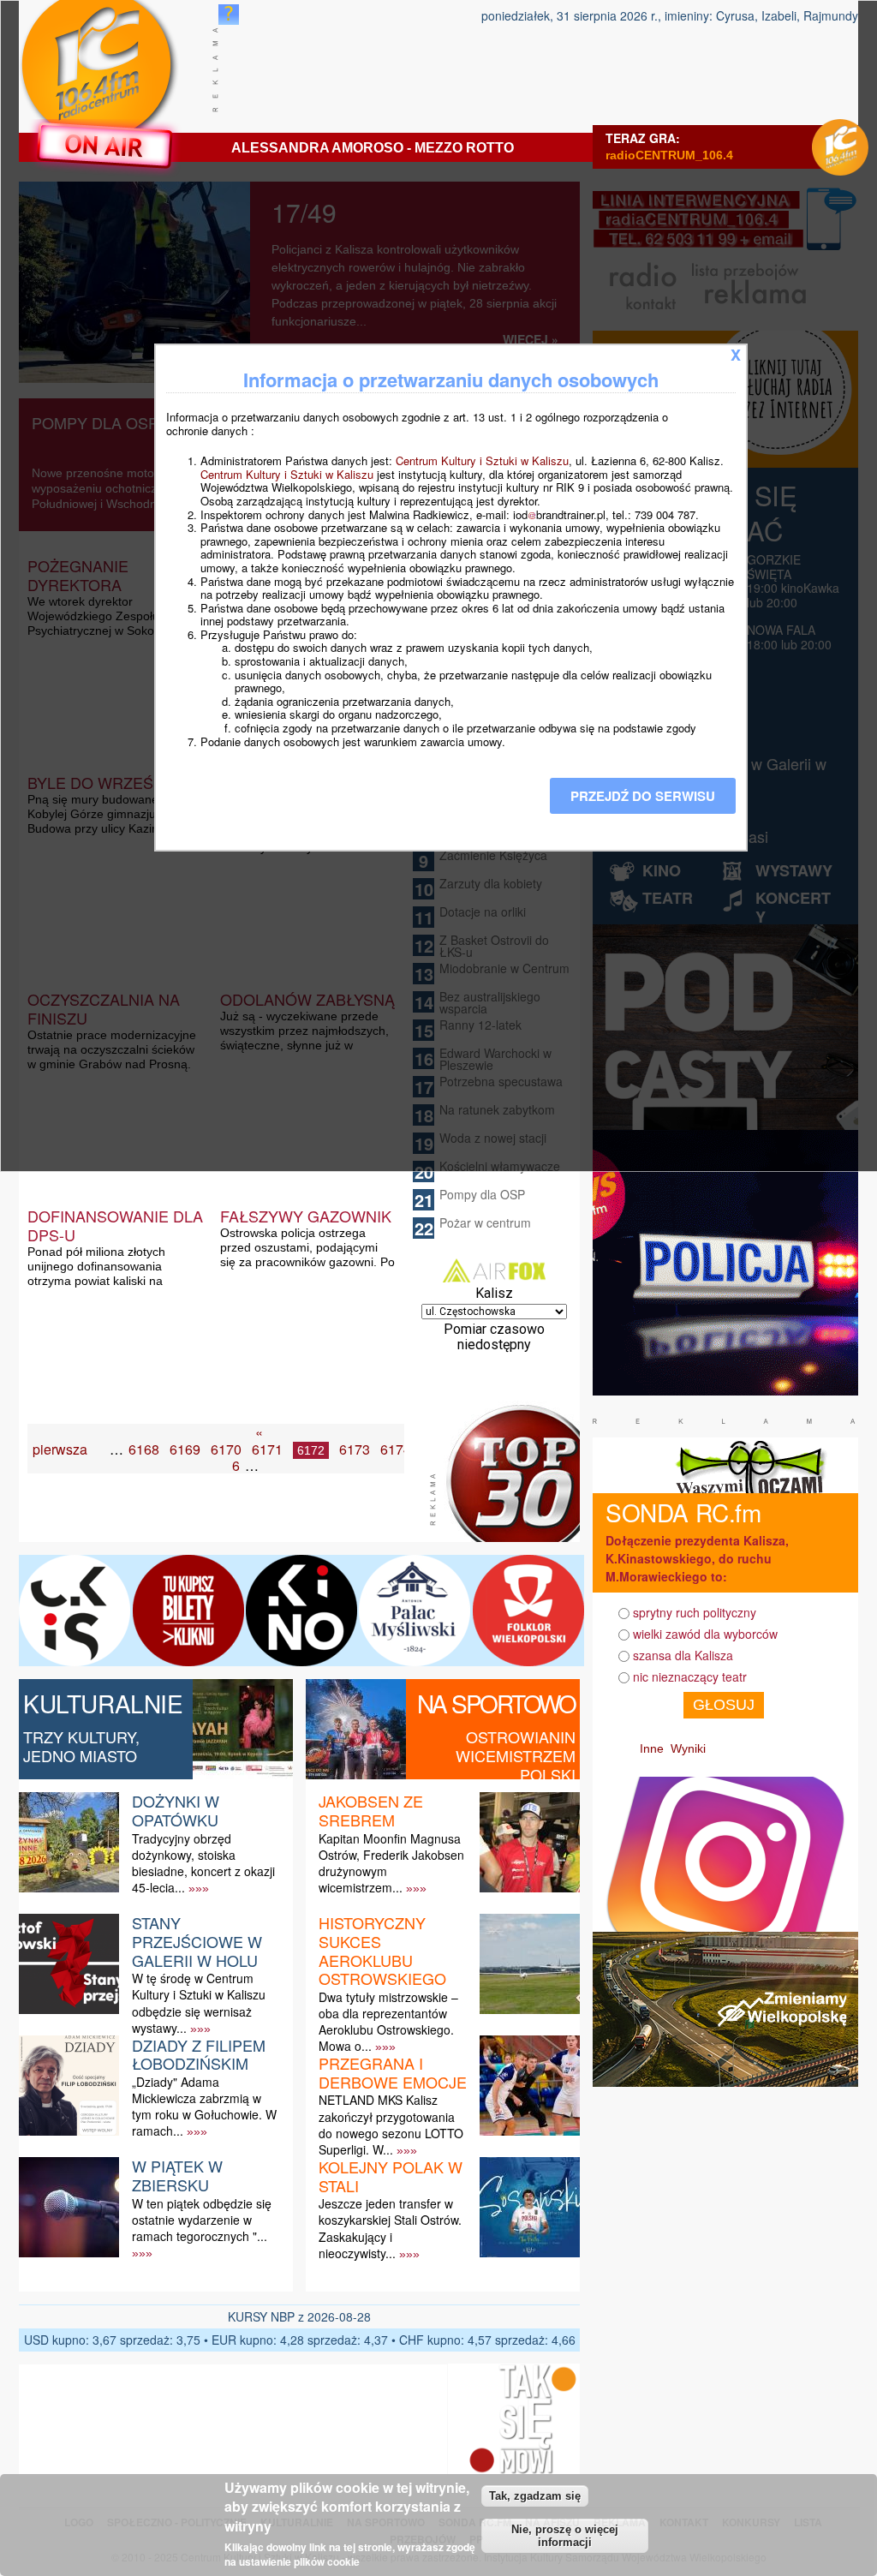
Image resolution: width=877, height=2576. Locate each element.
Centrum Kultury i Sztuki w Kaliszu (482, 460)
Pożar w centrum (485, 1222)
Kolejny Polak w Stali (391, 2176)
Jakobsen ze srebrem (371, 1810)
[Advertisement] (228, 1499)
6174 (396, 1449)
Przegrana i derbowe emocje (393, 2072)
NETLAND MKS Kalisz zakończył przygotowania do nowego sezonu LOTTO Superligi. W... (391, 2125)
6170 (226, 1449)
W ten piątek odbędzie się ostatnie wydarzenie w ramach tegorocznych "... (202, 2220)
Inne (652, 1748)
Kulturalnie (103, 1703)
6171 (267, 1449)
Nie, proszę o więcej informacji (565, 2536)
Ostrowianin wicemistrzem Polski (516, 1755)
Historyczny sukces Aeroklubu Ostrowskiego (382, 1950)
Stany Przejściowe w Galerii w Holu (197, 1941)
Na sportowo (496, 1703)
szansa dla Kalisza (683, 1655)
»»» (199, 1888)
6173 (355, 1449)
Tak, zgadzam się (535, 2496)
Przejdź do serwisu (643, 796)
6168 (144, 1449)
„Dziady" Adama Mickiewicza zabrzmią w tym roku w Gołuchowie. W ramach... (204, 2107)
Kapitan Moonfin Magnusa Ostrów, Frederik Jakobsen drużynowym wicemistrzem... (391, 1863)
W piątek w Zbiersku (177, 2175)
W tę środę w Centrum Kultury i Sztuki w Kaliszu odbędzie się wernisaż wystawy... (199, 2003)
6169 (185, 1449)
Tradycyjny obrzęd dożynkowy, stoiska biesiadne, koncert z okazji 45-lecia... (203, 1863)
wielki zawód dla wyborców (705, 1634)
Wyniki (688, 1748)
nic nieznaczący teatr (690, 1676)
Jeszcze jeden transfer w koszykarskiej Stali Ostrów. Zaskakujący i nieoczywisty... (390, 2228)
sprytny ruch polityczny (695, 1612)
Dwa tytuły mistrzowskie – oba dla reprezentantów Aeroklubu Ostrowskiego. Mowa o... (388, 2022)
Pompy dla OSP (482, 1194)
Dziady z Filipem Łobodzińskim (199, 2054)
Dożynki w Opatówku (176, 1810)
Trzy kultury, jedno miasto (81, 1746)
